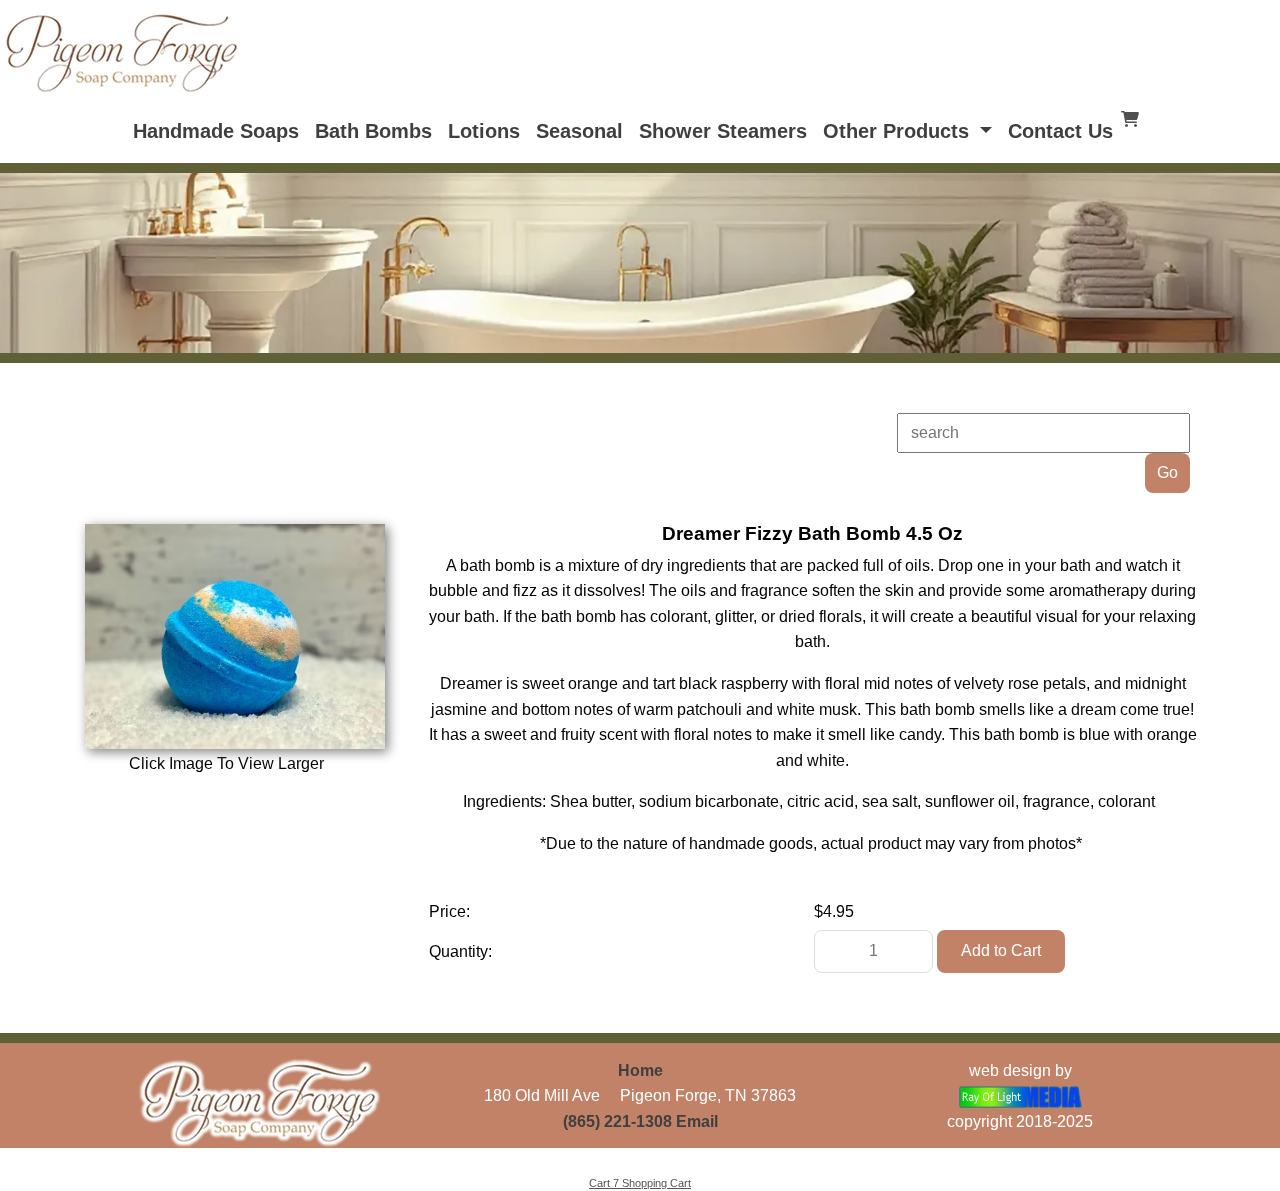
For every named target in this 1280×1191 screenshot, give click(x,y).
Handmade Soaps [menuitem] (216, 131)
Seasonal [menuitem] (579, 131)
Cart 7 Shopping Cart (640, 1183)
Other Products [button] (899, 131)
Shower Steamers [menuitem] (723, 131)
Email (697, 1121)
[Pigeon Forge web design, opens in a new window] (1020, 1095)
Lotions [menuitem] (484, 131)
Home (640, 1070)
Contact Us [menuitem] (1060, 131)
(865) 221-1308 (617, 1121)
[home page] (122, 51)
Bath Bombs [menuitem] (373, 131)
